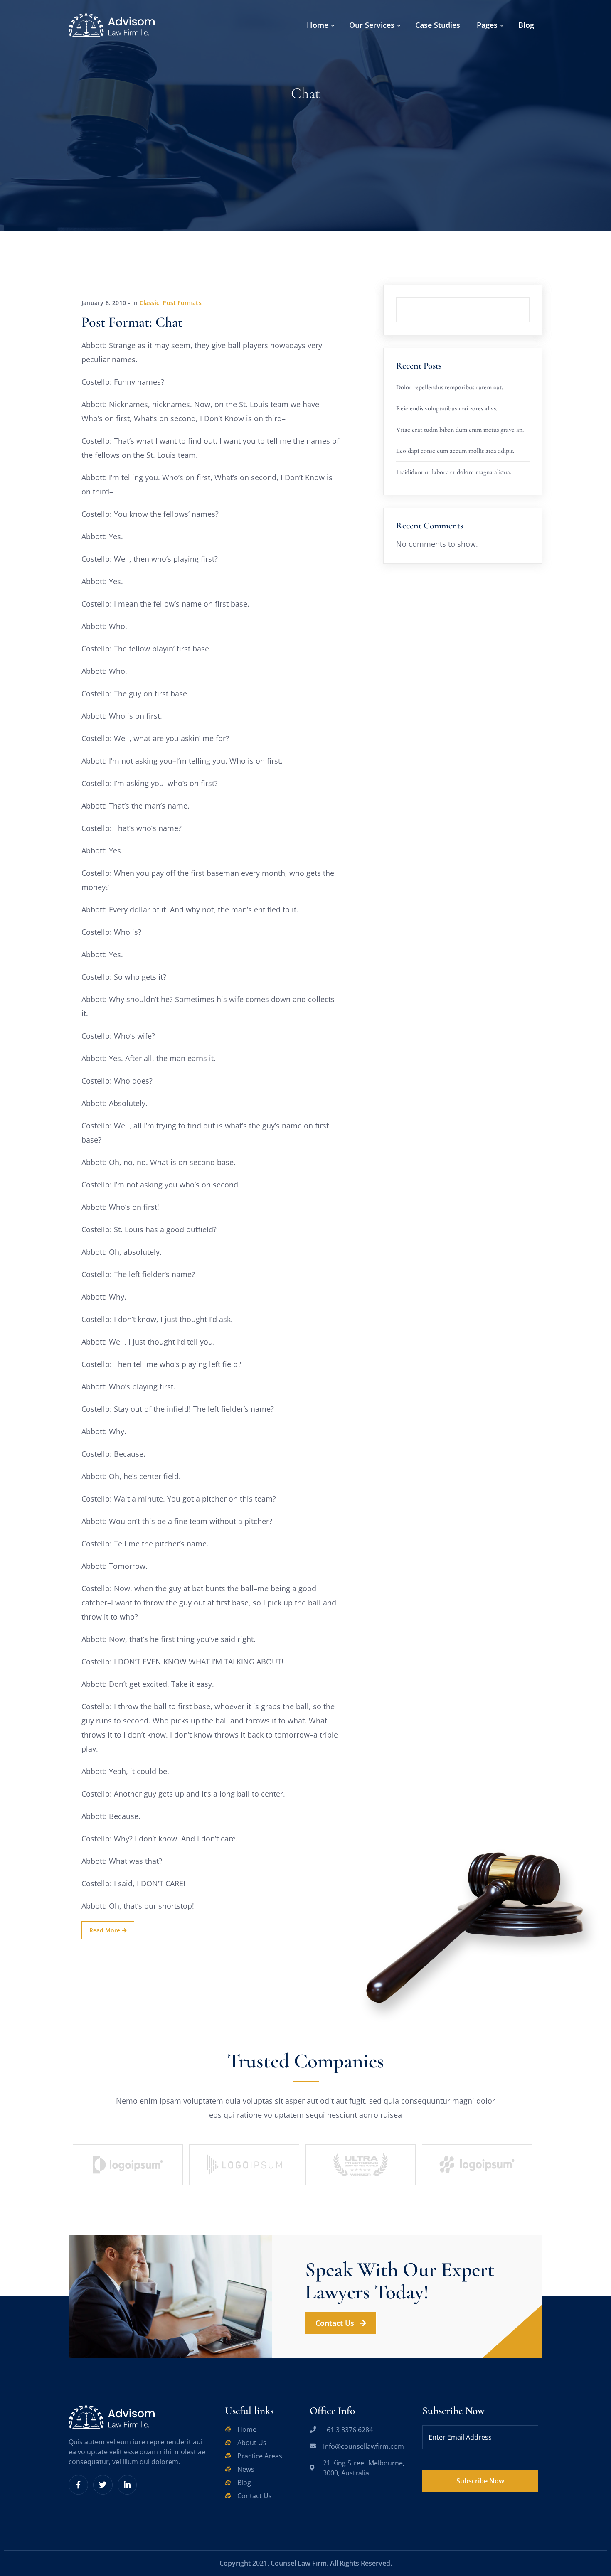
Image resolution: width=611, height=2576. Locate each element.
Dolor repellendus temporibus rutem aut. (450, 387)
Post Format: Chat (132, 322)
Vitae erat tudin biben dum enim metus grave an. (460, 430)
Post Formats (182, 303)
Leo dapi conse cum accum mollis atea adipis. (455, 451)
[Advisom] (112, 24)
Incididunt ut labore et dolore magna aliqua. (454, 472)
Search (530, 297)
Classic (149, 303)
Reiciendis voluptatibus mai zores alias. (447, 408)
